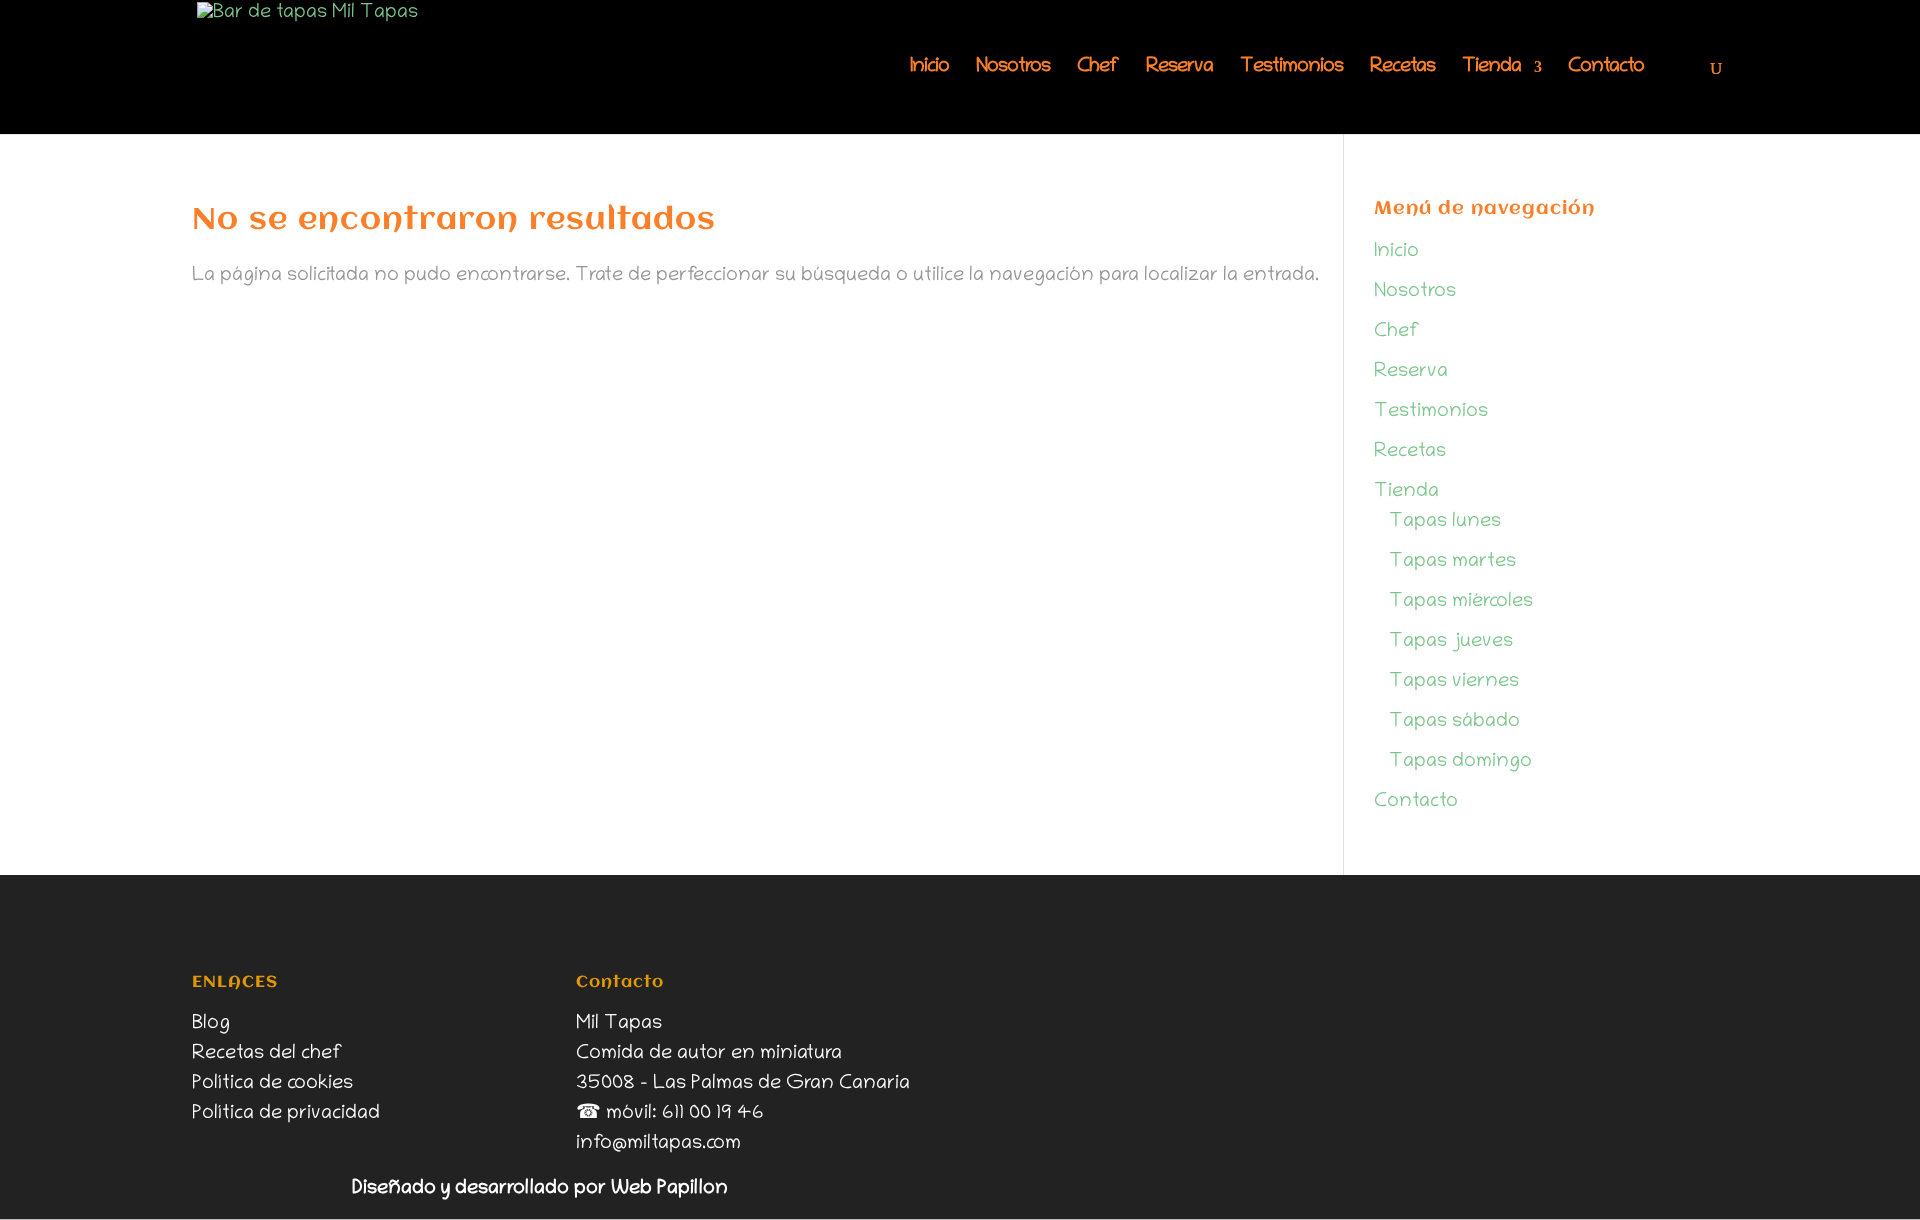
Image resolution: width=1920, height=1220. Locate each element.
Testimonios (1291, 69)
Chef (1098, 69)
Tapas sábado (1454, 722)
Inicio (929, 69)
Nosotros (1013, 69)
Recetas (1402, 69)
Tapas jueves (1451, 642)
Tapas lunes (1445, 522)
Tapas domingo (1460, 762)
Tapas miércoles (1461, 602)
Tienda (1491, 69)
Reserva (1179, 69)
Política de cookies (272, 1084)
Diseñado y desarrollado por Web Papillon (540, 1189)
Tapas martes (1452, 562)
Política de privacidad (286, 1114)
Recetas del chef (267, 1054)
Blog (211, 1024)
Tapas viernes (1454, 682)
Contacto (1606, 69)
